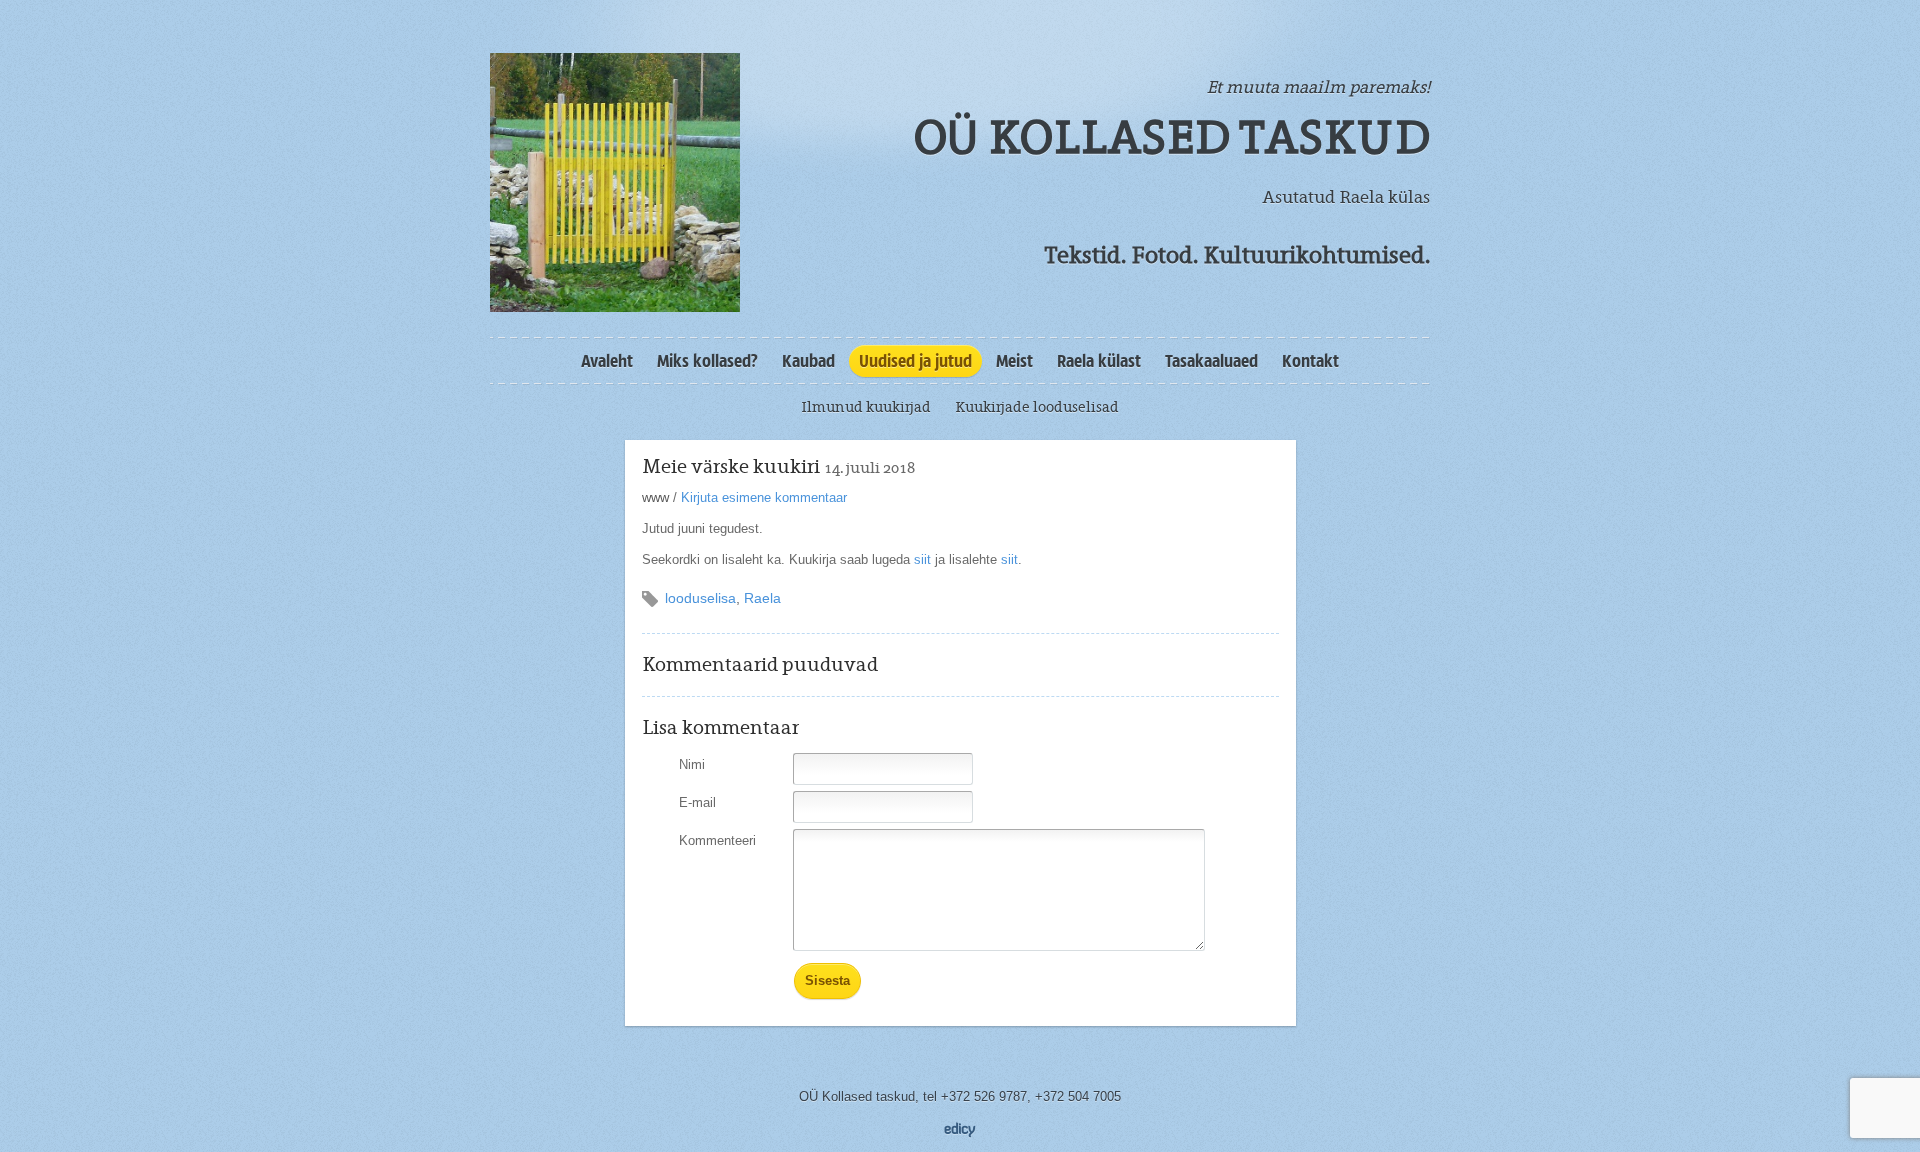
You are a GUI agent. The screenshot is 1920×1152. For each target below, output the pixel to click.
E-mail (697, 802)
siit (922, 559)
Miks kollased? (707, 361)
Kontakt (1310, 361)
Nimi (692, 764)
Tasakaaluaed (1211, 361)
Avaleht (607, 361)
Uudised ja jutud (915, 361)
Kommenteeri (717, 840)
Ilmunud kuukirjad (866, 407)
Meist (1014, 361)
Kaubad (808, 361)
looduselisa (700, 598)
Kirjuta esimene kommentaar (764, 497)
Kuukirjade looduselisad (1037, 407)
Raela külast (1099, 361)
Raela (762, 598)
